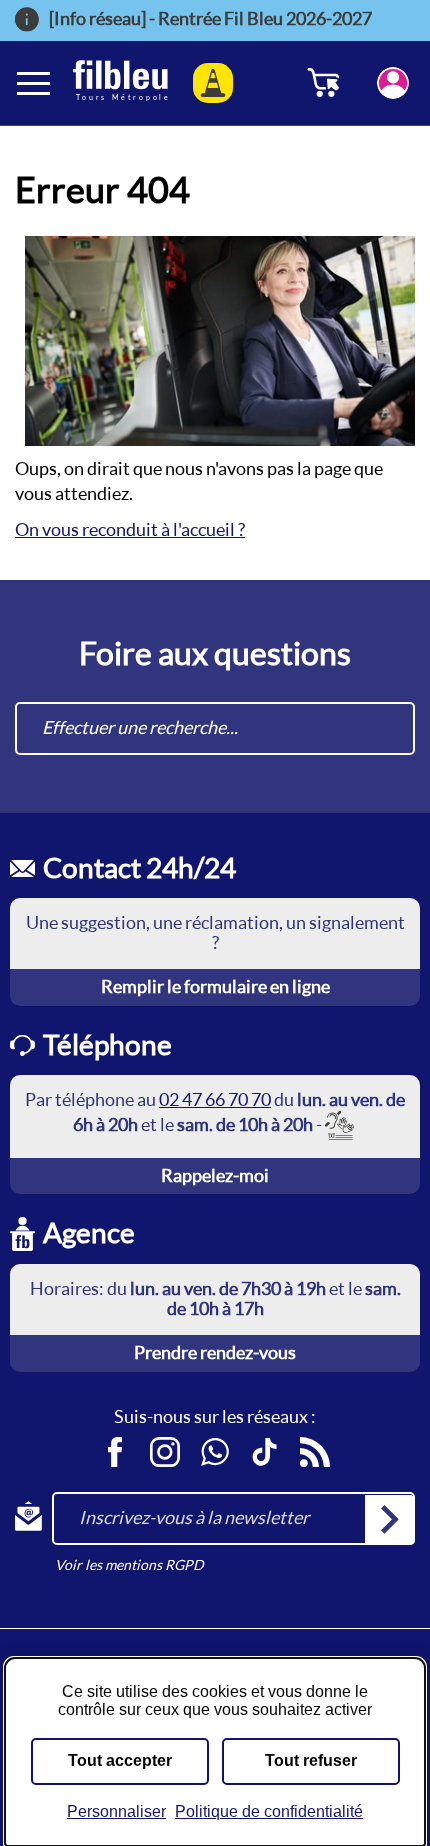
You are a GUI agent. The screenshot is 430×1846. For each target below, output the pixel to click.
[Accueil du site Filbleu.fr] (120, 83)
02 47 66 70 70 (215, 1099)
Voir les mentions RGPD (129, 1565)
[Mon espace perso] (393, 83)
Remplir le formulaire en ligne (215, 986)
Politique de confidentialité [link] (269, 1811)
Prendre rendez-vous (215, 1352)
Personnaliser (116, 1811)
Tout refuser (311, 1760)
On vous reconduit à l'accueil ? (130, 529)
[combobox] (215, 728)
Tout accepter (120, 1760)
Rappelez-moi (215, 1175)
